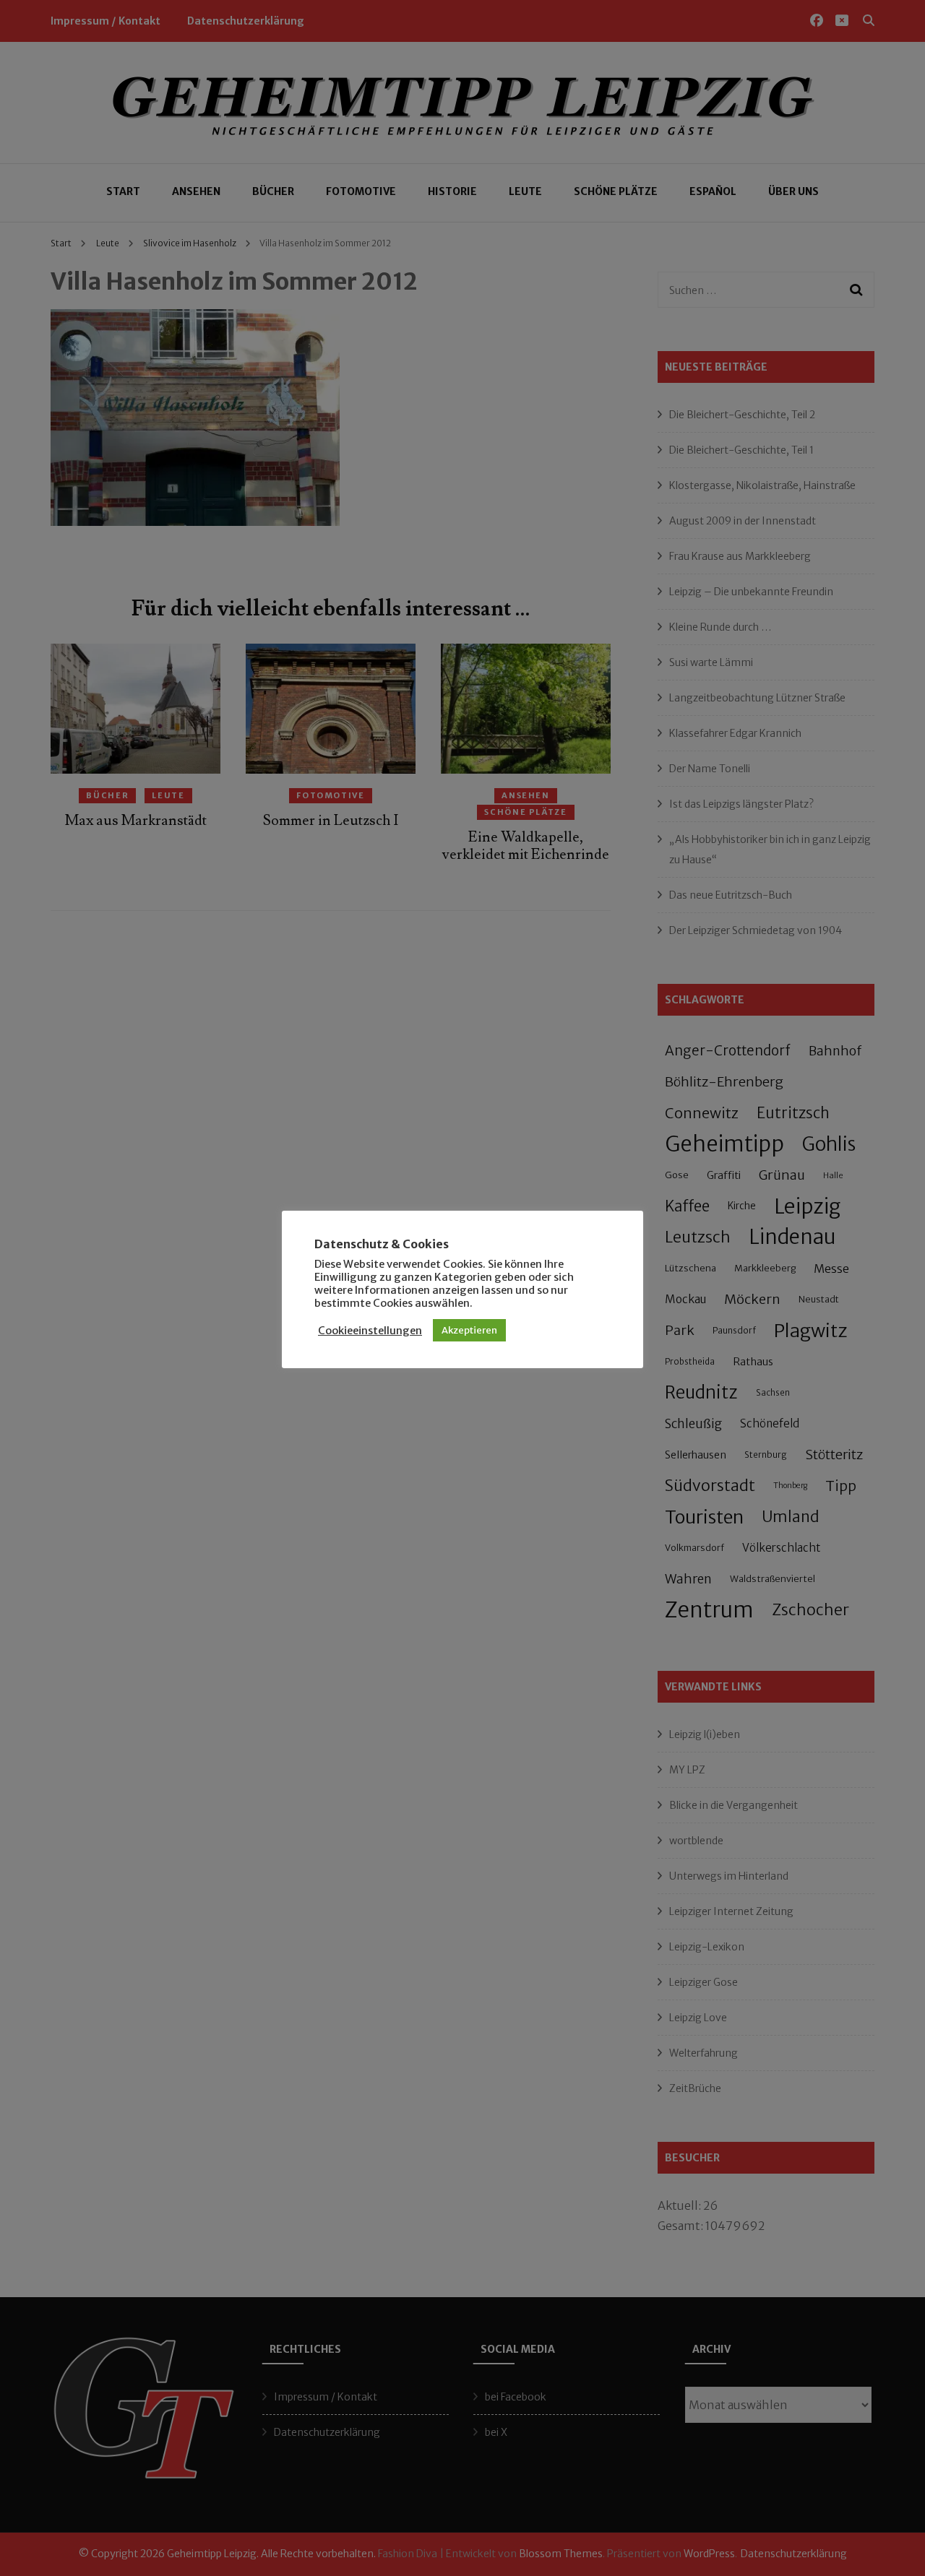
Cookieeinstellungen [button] (370, 1331)
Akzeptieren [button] (469, 1330)
